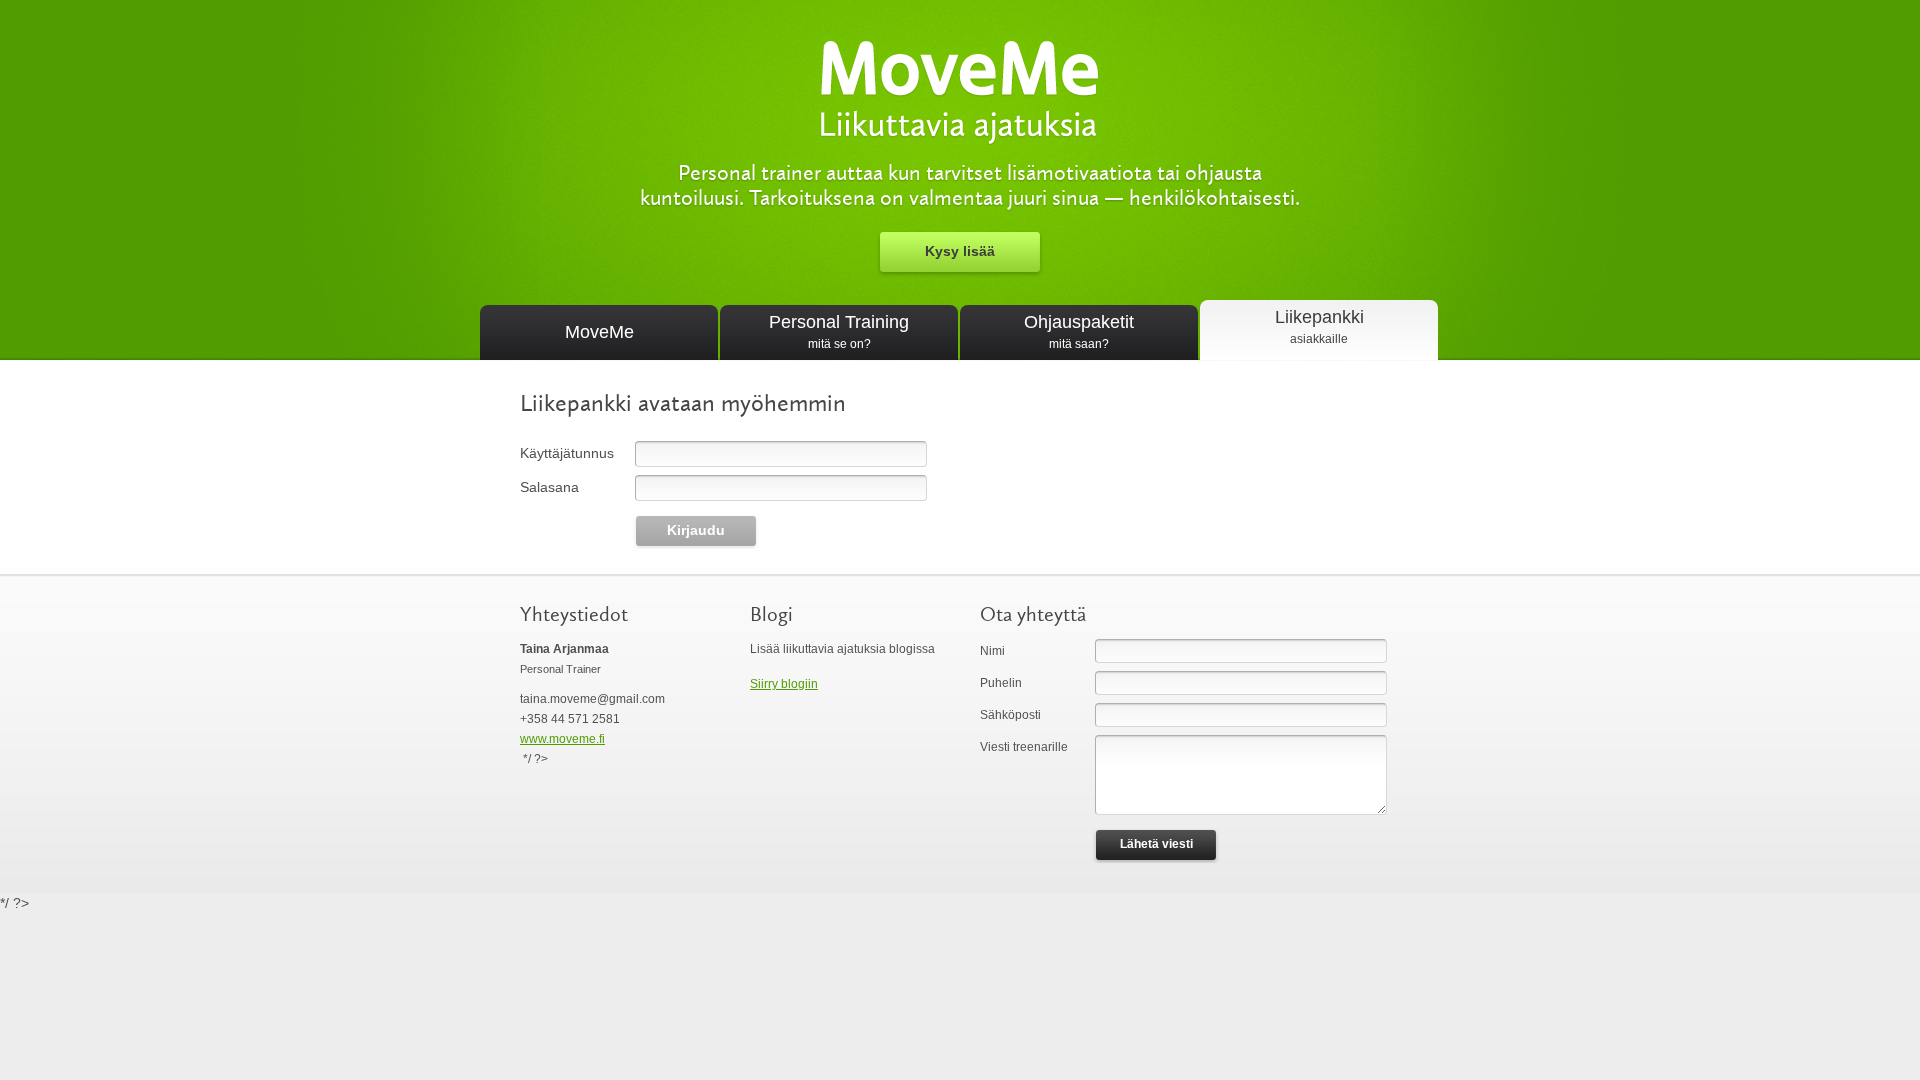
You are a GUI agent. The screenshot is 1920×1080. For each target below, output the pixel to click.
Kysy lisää (960, 251)
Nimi (992, 651)
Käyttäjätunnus (567, 453)
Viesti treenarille (1024, 747)
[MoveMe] (960, 136)
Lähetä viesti (1156, 844)
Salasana (549, 487)
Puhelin (1001, 683)
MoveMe (599, 332)
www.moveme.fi (562, 739)
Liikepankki (1319, 326)
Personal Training (839, 331)
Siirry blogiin (784, 684)
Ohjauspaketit (1079, 331)
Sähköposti (1010, 715)
